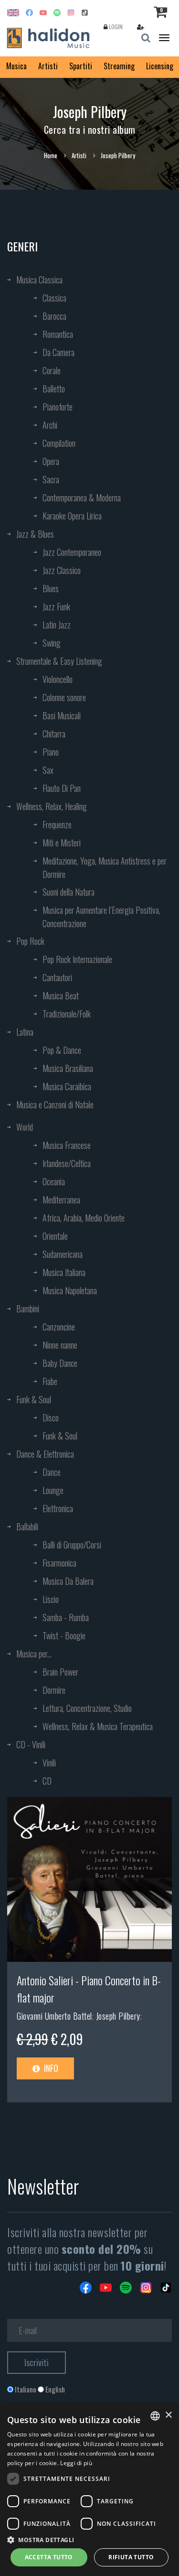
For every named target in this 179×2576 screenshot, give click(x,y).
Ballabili (27, 1526)
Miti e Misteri (62, 843)
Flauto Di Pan (62, 788)
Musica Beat (61, 996)
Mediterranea (61, 1200)
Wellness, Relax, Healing (52, 806)
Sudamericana (63, 1254)
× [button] (168, 2415)
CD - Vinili (31, 1744)
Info (50, 2068)
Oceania (54, 1181)
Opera (51, 461)
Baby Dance (60, 1363)
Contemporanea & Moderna (82, 498)
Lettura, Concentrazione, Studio (87, 1708)
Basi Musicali (62, 715)
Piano (51, 752)
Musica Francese (67, 1145)
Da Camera (58, 352)
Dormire (54, 1690)
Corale (52, 370)
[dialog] (89, 2490)
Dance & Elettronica (45, 1454)
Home (51, 155)
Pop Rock (30, 941)
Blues (51, 588)
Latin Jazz (57, 625)
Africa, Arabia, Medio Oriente (84, 1218)
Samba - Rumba (66, 1617)
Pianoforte (58, 407)
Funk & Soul (34, 1399)
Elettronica (58, 1508)
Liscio (51, 1599)
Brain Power (60, 1672)
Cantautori (57, 977)
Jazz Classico (62, 570)
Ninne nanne (60, 1345)
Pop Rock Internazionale (77, 959)
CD (47, 1781)
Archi (50, 425)
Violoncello (58, 679)
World (25, 1127)
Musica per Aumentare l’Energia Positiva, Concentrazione (101, 917)
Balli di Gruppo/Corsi (72, 1545)
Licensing (160, 66)
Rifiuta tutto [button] (131, 2557)
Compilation (59, 443)
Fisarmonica (59, 1563)
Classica (54, 298)
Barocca (54, 316)
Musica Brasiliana (68, 1068)
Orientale (55, 1236)
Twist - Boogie (64, 1635)
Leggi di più (76, 2463)
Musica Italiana (64, 1272)
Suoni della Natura (68, 892)
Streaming (119, 66)
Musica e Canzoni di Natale (55, 1104)
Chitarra (54, 734)
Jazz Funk (56, 606)
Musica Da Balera (68, 1581)
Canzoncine (59, 1327)
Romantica (58, 334)
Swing (52, 643)
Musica (16, 66)
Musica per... (34, 1654)
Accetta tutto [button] (49, 2557)
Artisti (48, 66)
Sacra (51, 479)
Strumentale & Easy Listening (59, 661)
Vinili (49, 1763)
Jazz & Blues (35, 534)
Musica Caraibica (67, 1086)
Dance (52, 1472)
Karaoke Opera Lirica (72, 516)
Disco (51, 1418)
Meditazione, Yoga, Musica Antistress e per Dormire (105, 867)
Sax (48, 770)
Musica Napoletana (70, 1290)
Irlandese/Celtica (67, 1163)
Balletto (54, 389)
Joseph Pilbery (118, 2016)
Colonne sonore (64, 697)
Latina (25, 1032)
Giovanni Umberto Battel (54, 2016)
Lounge (53, 1490)
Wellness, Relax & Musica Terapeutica (98, 1726)
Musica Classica (39, 280)
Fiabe (50, 1381)
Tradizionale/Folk (67, 1014)
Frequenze (57, 824)
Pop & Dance (62, 1050)
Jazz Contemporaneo (72, 552)
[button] (89, 2539)
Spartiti (81, 66)
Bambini (28, 1309)
